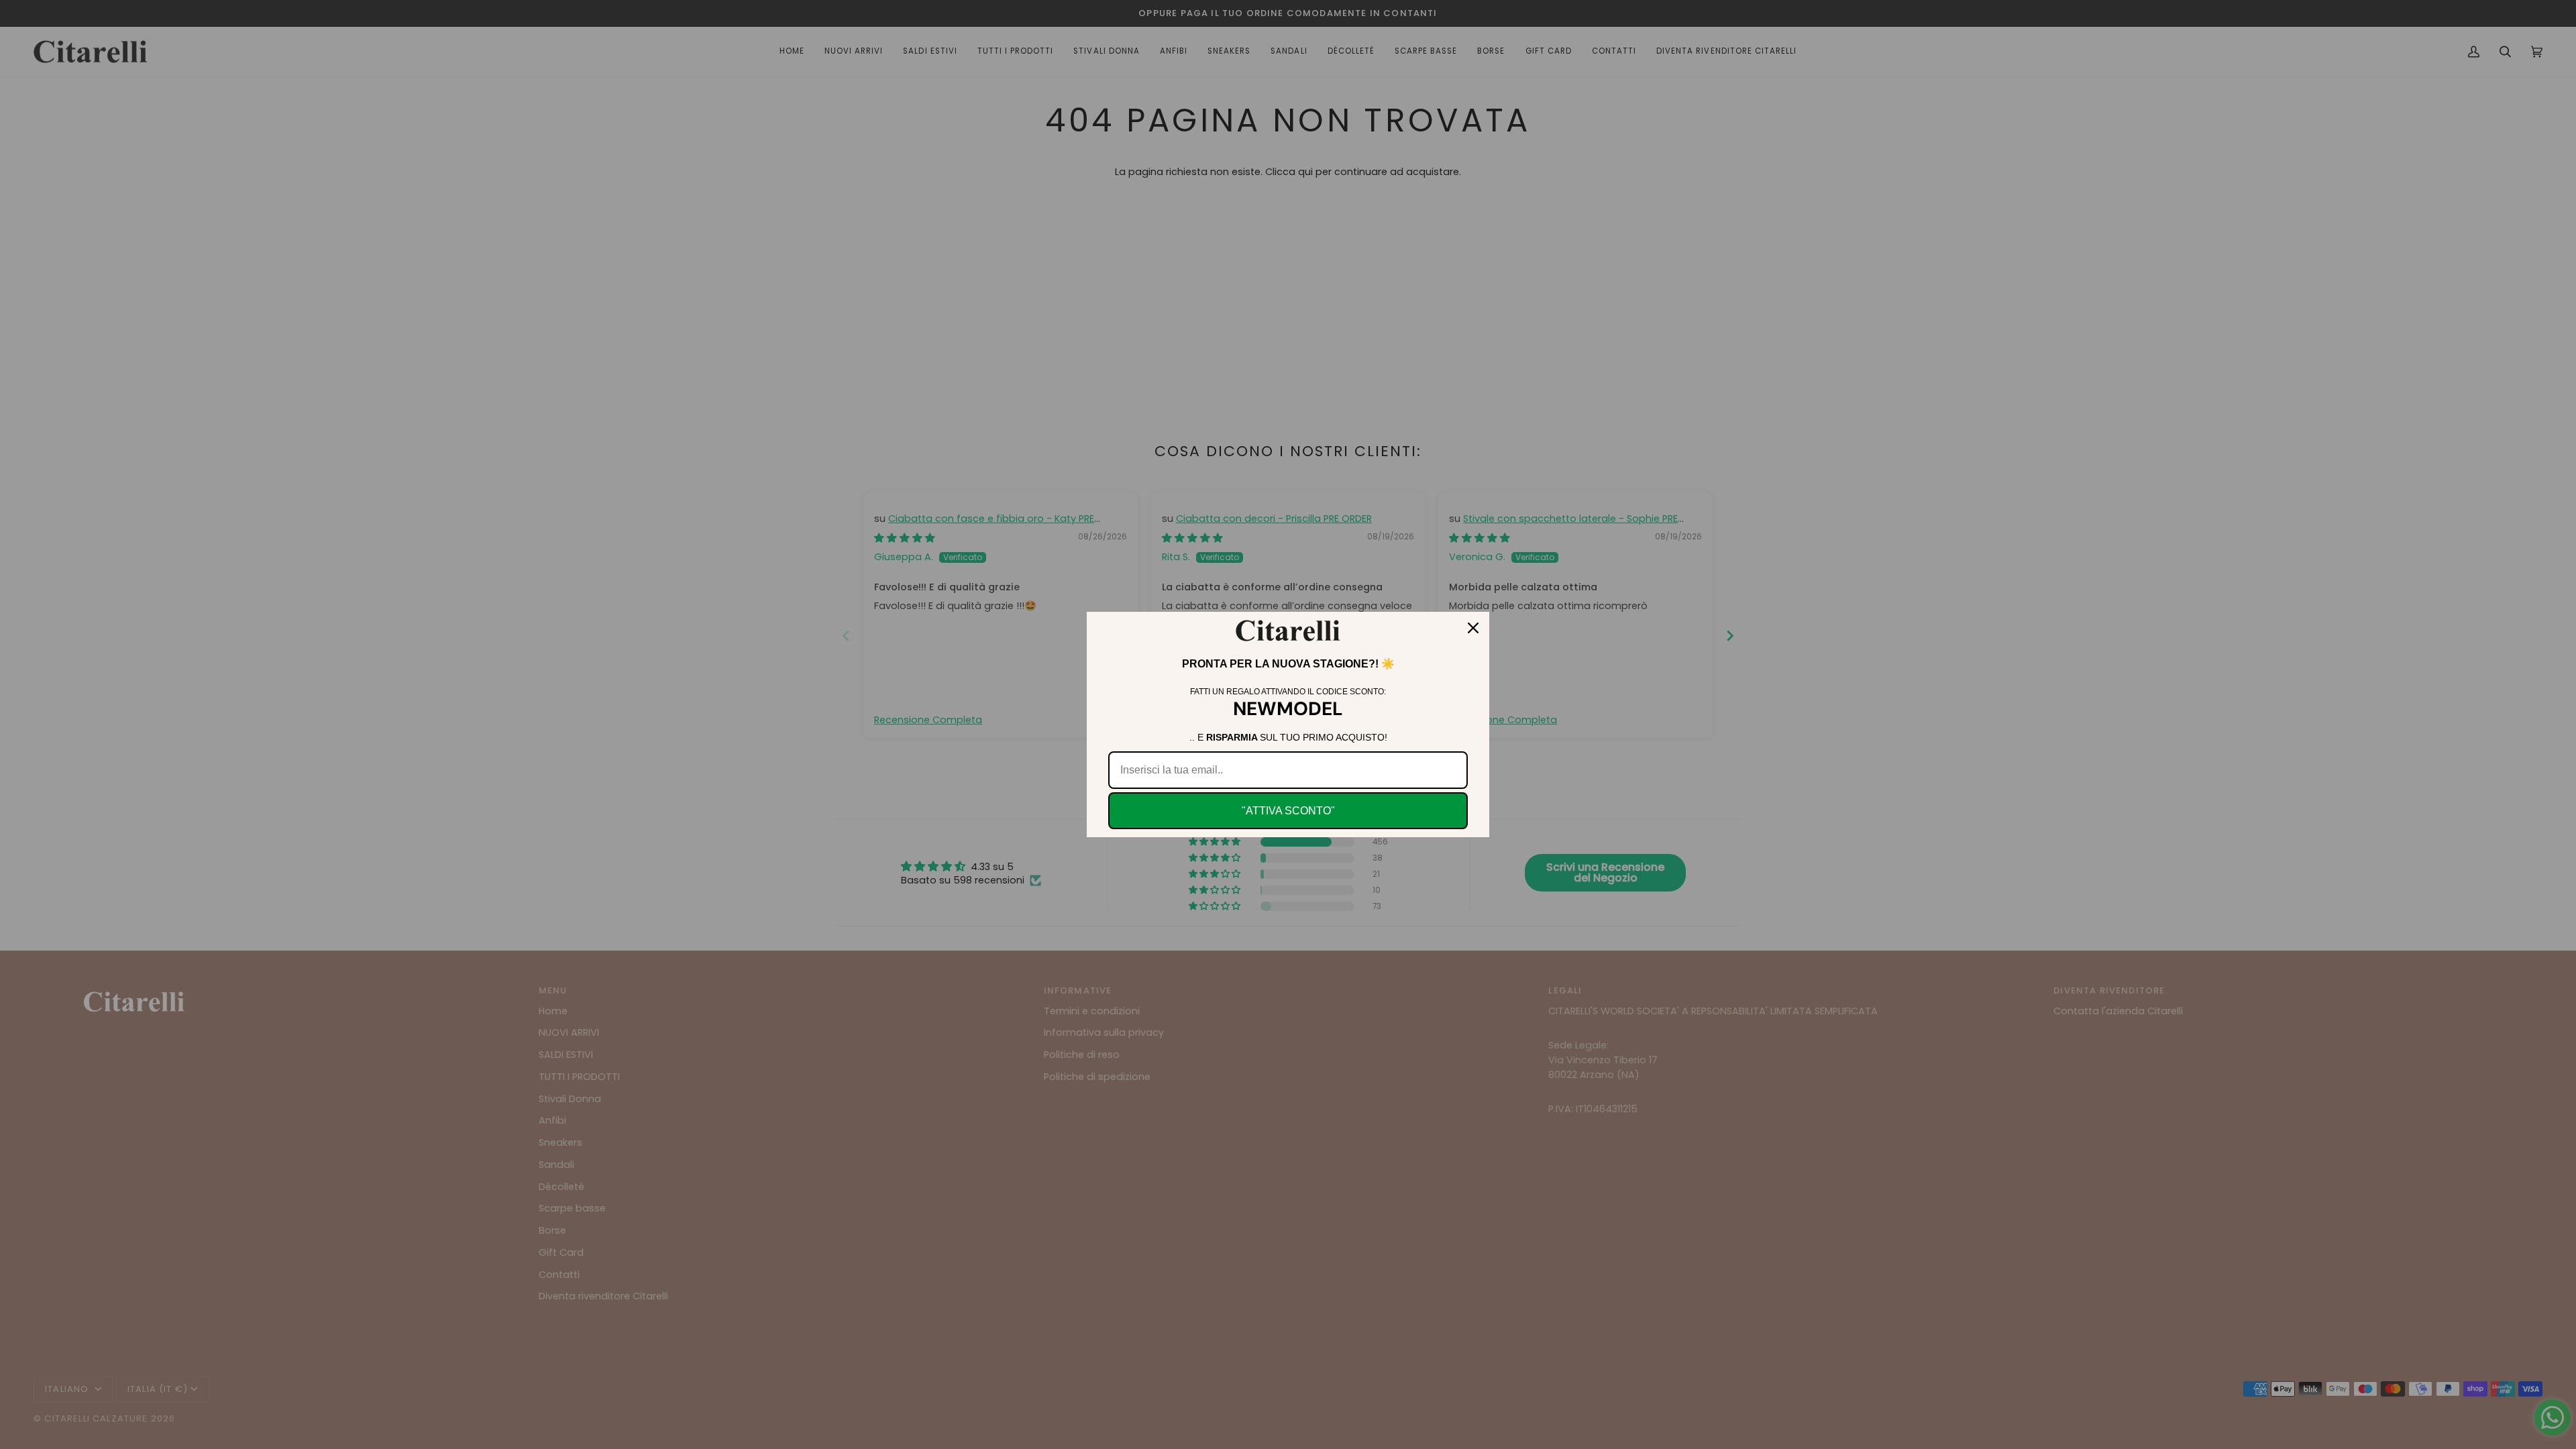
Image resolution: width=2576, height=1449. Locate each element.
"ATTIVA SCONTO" (1288, 811)
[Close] (1473, 628)
